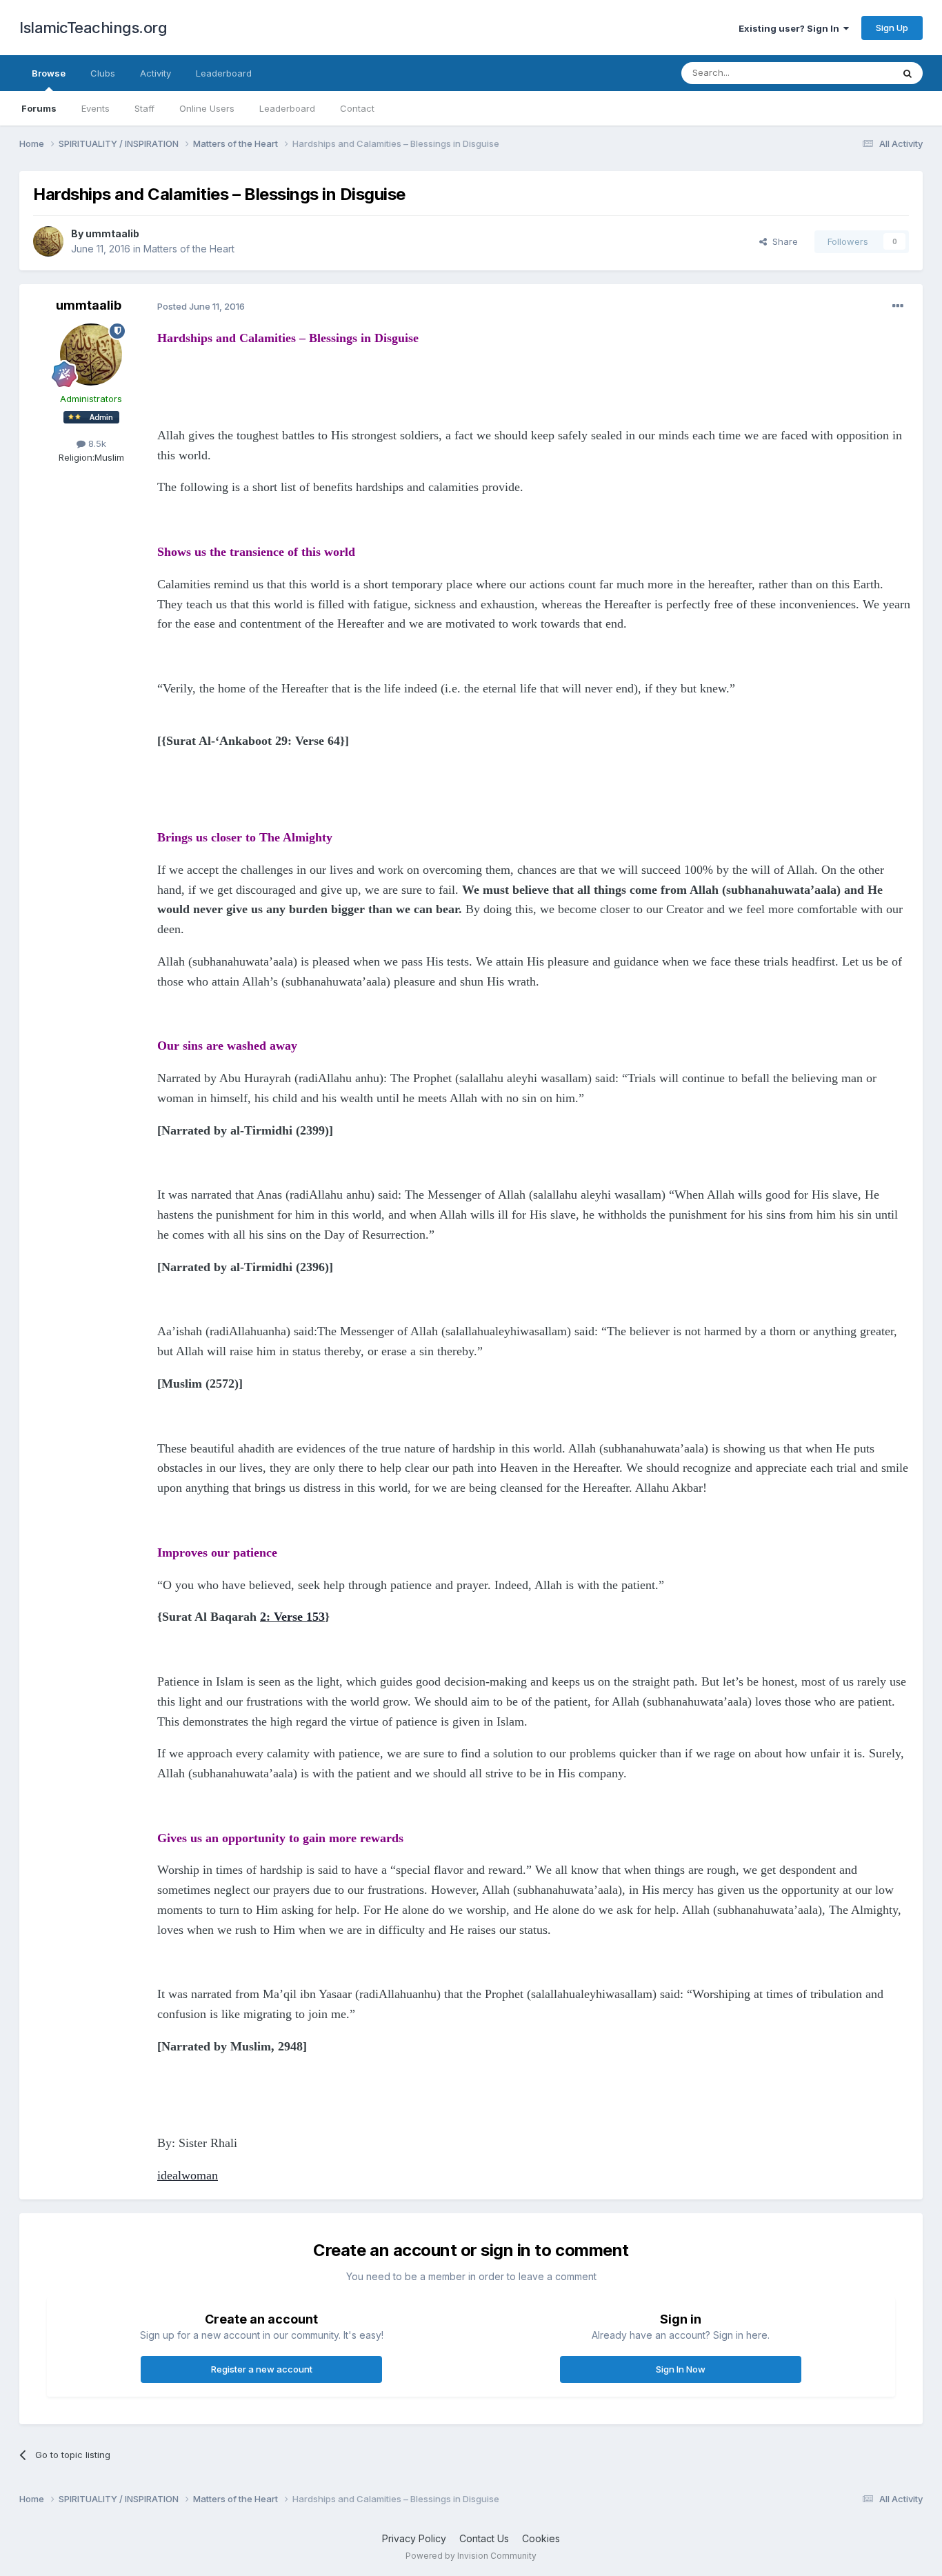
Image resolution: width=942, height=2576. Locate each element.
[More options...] (898, 306)
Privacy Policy (414, 2538)
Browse (49, 73)
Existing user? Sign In (791, 28)
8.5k (96, 443)
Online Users (207, 108)
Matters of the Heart (189, 249)
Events (96, 108)
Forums (39, 108)
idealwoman (188, 2175)
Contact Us (484, 2538)
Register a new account (262, 2369)
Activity (156, 73)
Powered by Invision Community (471, 2556)
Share (782, 241)
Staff (144, 108)
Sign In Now (681, 2369)
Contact (357, 108)
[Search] (908, 73)
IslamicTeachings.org (93, 28)
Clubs (103, 73)
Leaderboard (287, 108)
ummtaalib (112, 233)
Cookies (541, 2538)
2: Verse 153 (292, 1617)
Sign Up (892, 28)
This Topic (852, 73)
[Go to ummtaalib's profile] (48, 241)
